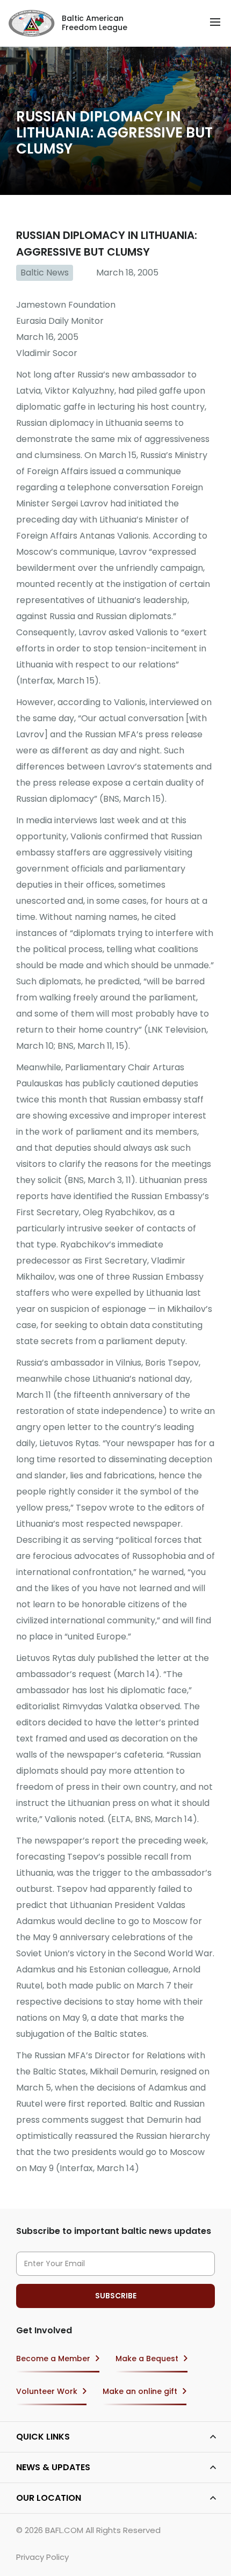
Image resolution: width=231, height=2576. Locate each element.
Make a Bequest (147, 2359)
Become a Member (53, 2359)
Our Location (49, 2498)
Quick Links (43, 2437)
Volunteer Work (47, 2391)
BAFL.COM (64, 2530)
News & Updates (53, 2467)
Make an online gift (140, 2391)
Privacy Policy (42, 2557)
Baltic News (45, 273)
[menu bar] (215, 22)
